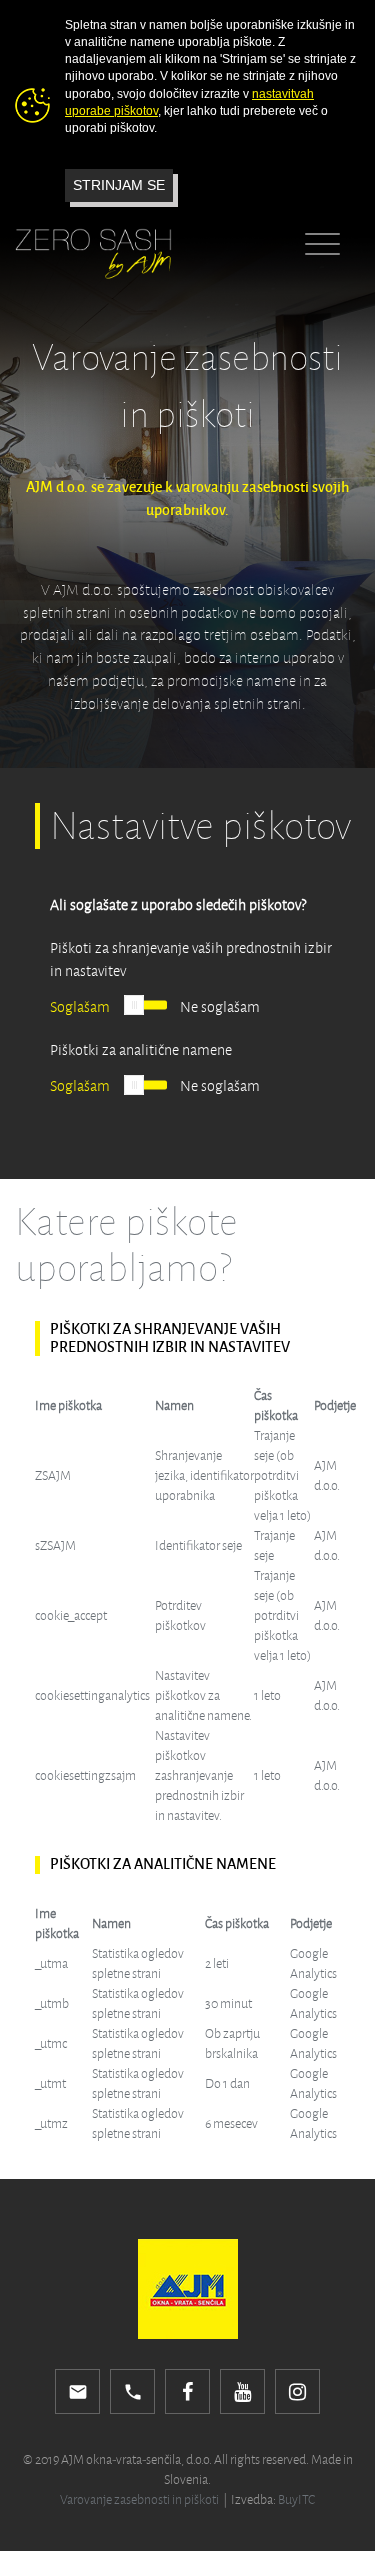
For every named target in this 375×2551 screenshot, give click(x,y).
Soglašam (80, 1007)
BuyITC (296, 2500)
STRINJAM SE (119, 185)
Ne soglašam (220, 1007)
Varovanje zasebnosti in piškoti (139, 2500)
